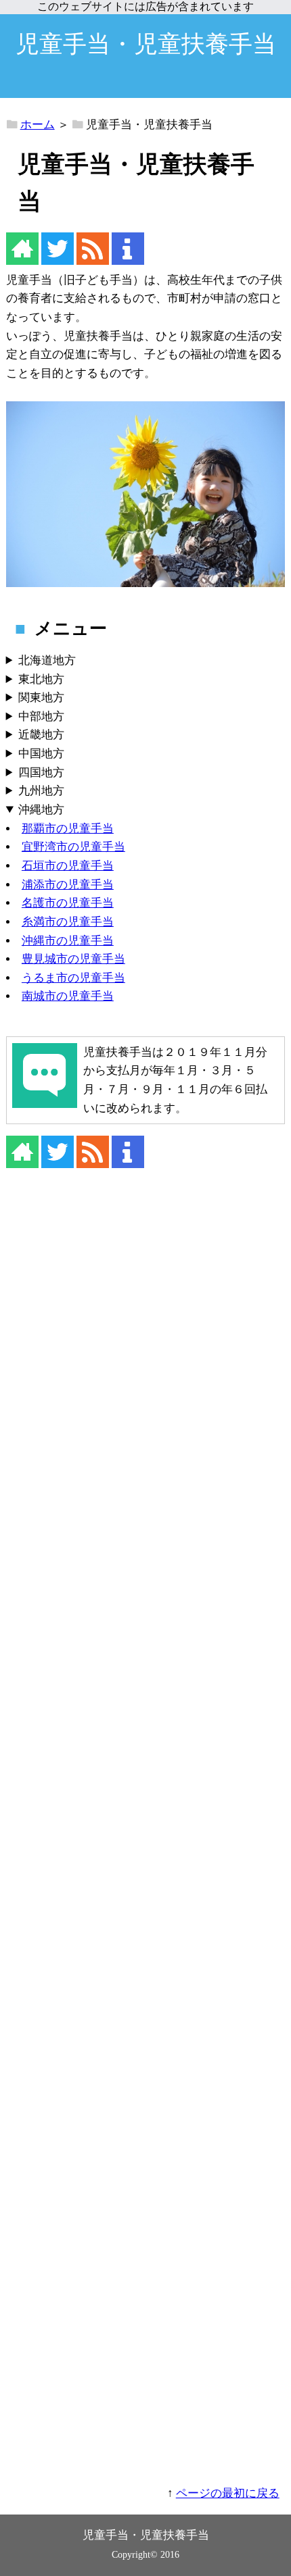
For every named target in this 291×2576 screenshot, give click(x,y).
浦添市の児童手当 (68, 885)
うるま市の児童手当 (73, 978)
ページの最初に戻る (228, 2493)
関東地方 (41, 698)
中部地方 (41, 716)
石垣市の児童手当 (68, 866)
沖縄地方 (41, 810)
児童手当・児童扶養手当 (146, 44)
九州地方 (41, 791)
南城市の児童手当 (68, 996)
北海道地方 (47, 660)
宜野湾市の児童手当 (73, 847)
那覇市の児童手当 (68, 829)
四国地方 (41, 773)
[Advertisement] (145, 1836)
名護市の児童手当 (68, 903)
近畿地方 (41, 735)
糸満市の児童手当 (68, 922)
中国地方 (41, 754)
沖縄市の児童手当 (68, 941)
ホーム (38, 125)
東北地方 (41, 679)
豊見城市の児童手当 (73, 959)
